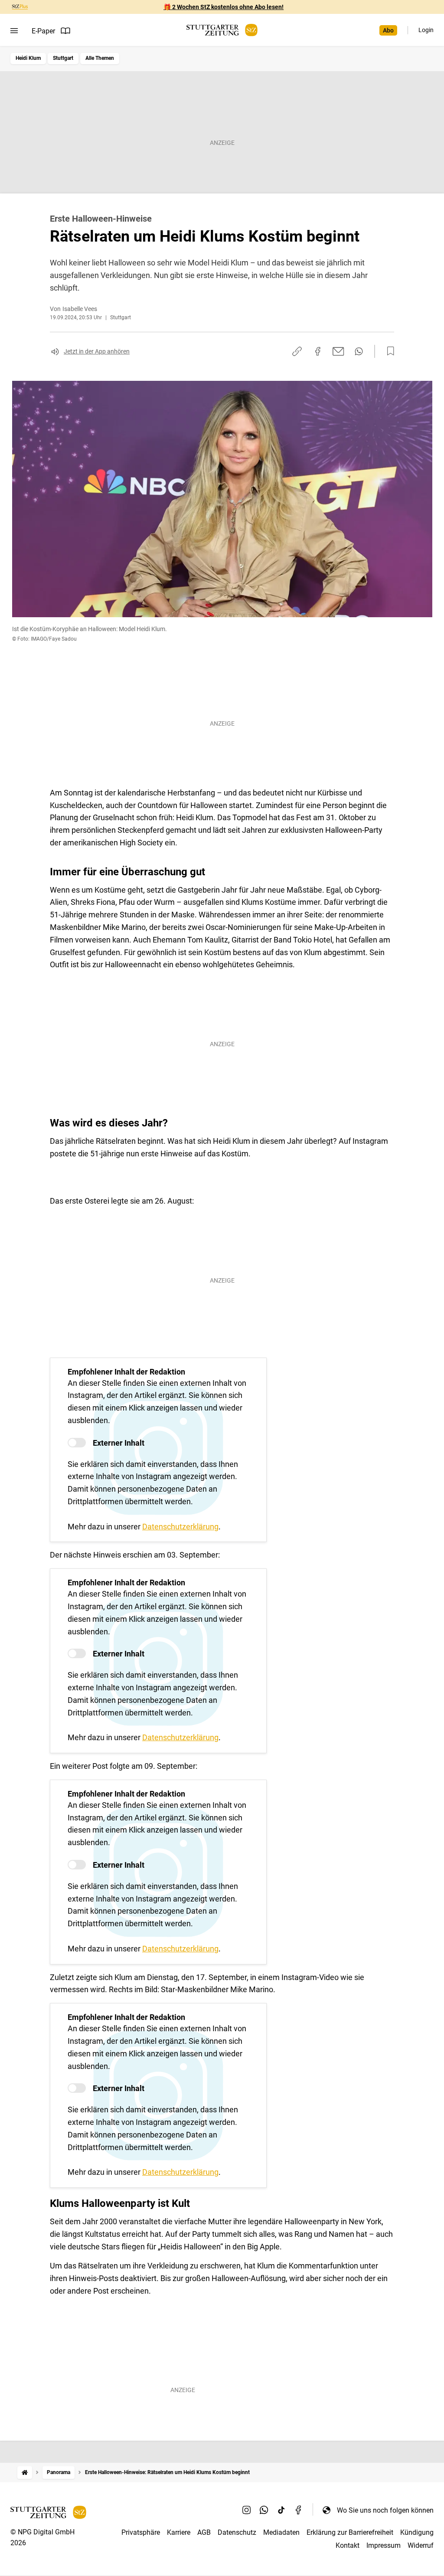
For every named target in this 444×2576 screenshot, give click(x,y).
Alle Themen (100, 58)
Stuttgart (63, 58)
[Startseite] (25, 2473)
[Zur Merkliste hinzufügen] (388, 351)
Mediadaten (281, 2532)
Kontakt (348, 2545)
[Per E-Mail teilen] (338, 351)
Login (426, 30)
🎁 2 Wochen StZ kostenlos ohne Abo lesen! (224, 7)
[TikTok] (281, 2510)
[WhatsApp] (264, 2510)
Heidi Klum (28, 58)
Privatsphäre (141, 2532)
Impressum (384, 2545)
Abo (388, 30)
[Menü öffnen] (14, 31)
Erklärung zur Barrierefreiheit (350, 2532)
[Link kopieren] (297, 351)
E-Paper (43, 31)
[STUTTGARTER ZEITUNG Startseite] (222, 30)
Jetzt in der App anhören (97, 351)
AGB (204, 2532)
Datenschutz (237, 2532)
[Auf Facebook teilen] (318, 351)
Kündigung (417, 2532)
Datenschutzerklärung (180, 1527)
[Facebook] (299, 2510)
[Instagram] (247, 2510)
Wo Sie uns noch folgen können (385, 2510)
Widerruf (421, 2545)
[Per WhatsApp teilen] (359, 351)
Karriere (179, 2532)
